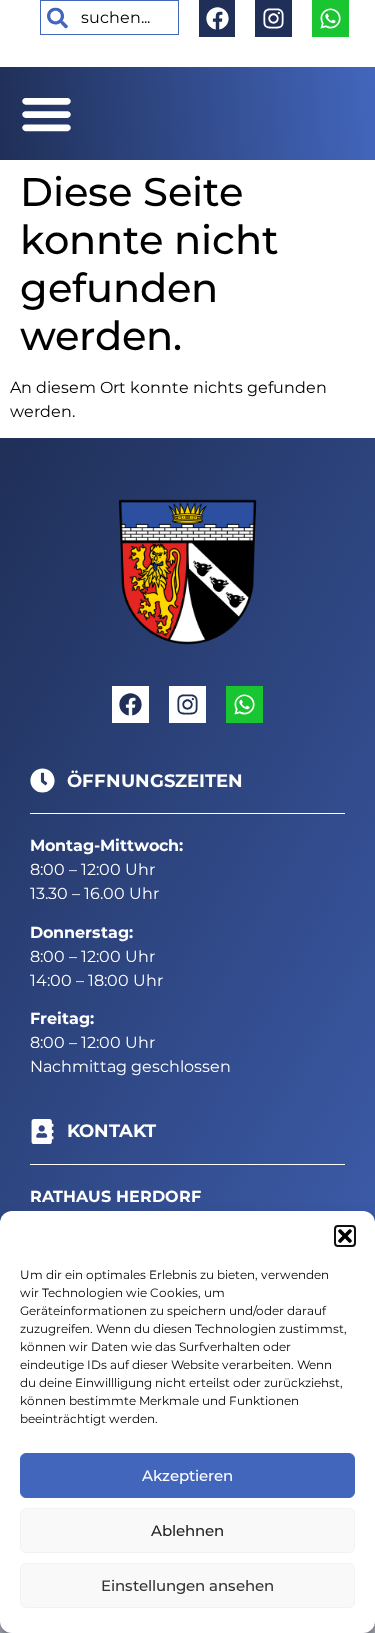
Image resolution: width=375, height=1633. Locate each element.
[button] (345, 1236)
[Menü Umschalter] (46, 113)
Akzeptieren (187, 1475)
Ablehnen (187, 1530)
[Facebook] (217, 18)
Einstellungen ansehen (187, 1585)
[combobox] (109, 17)
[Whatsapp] (330, 18)
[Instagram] (273, 18)
